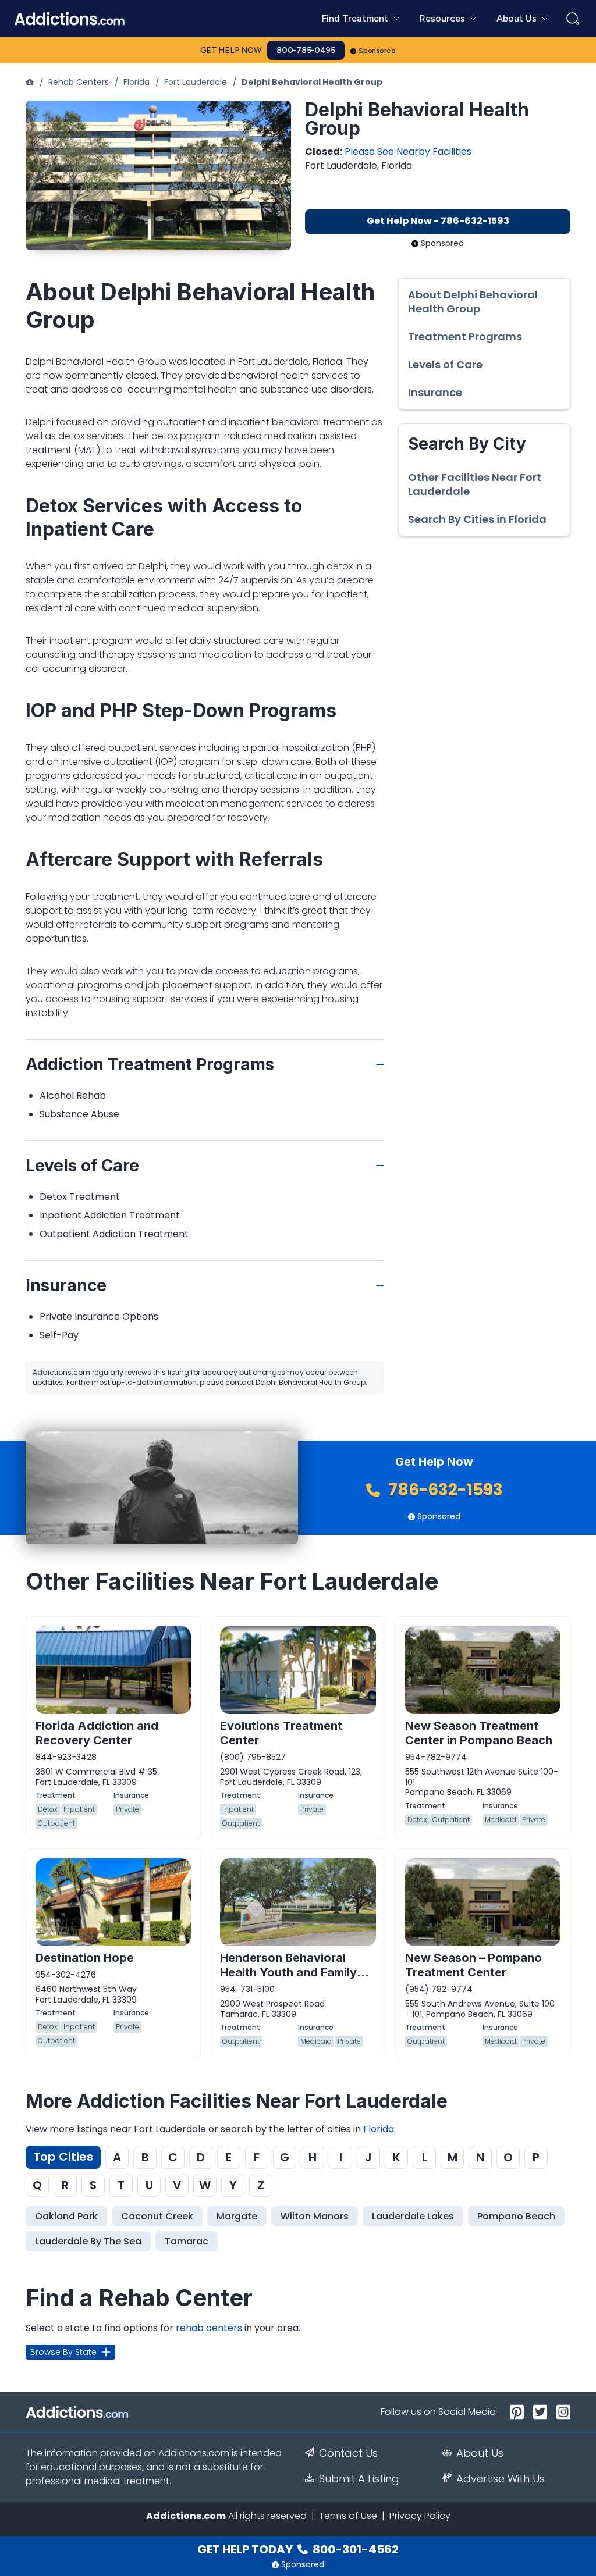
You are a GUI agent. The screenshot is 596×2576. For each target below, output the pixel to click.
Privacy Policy (420, 2516)
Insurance (435, 393)
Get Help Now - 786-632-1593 (438, 221)
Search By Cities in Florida (477, 519)
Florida (136, 82)
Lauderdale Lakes (413, 2216)
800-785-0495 (306, 50)
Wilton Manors (315, 2216)
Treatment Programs (465, 337)
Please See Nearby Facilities (408, 152)
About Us (480, 2453)
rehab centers (209, 2328)
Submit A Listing (359, 2479)
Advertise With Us (501, 2479)
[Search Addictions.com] (573, 19)
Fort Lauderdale (196, 82)
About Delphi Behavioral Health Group (473, 302)
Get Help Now (231, 50)
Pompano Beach (516, 2216)
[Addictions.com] (30, 82)
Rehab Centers (79, 82)
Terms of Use (348, 2516)
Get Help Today (298, 2549)
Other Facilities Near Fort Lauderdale (475, 484)
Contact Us (348, 2453)
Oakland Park (66, 2216)
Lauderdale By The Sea (88, 2241)
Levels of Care (445, 365)
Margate (237, 2216)
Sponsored (377, 51)
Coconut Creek (157, 2216)
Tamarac (187, 2241)
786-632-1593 (444, 1490)
